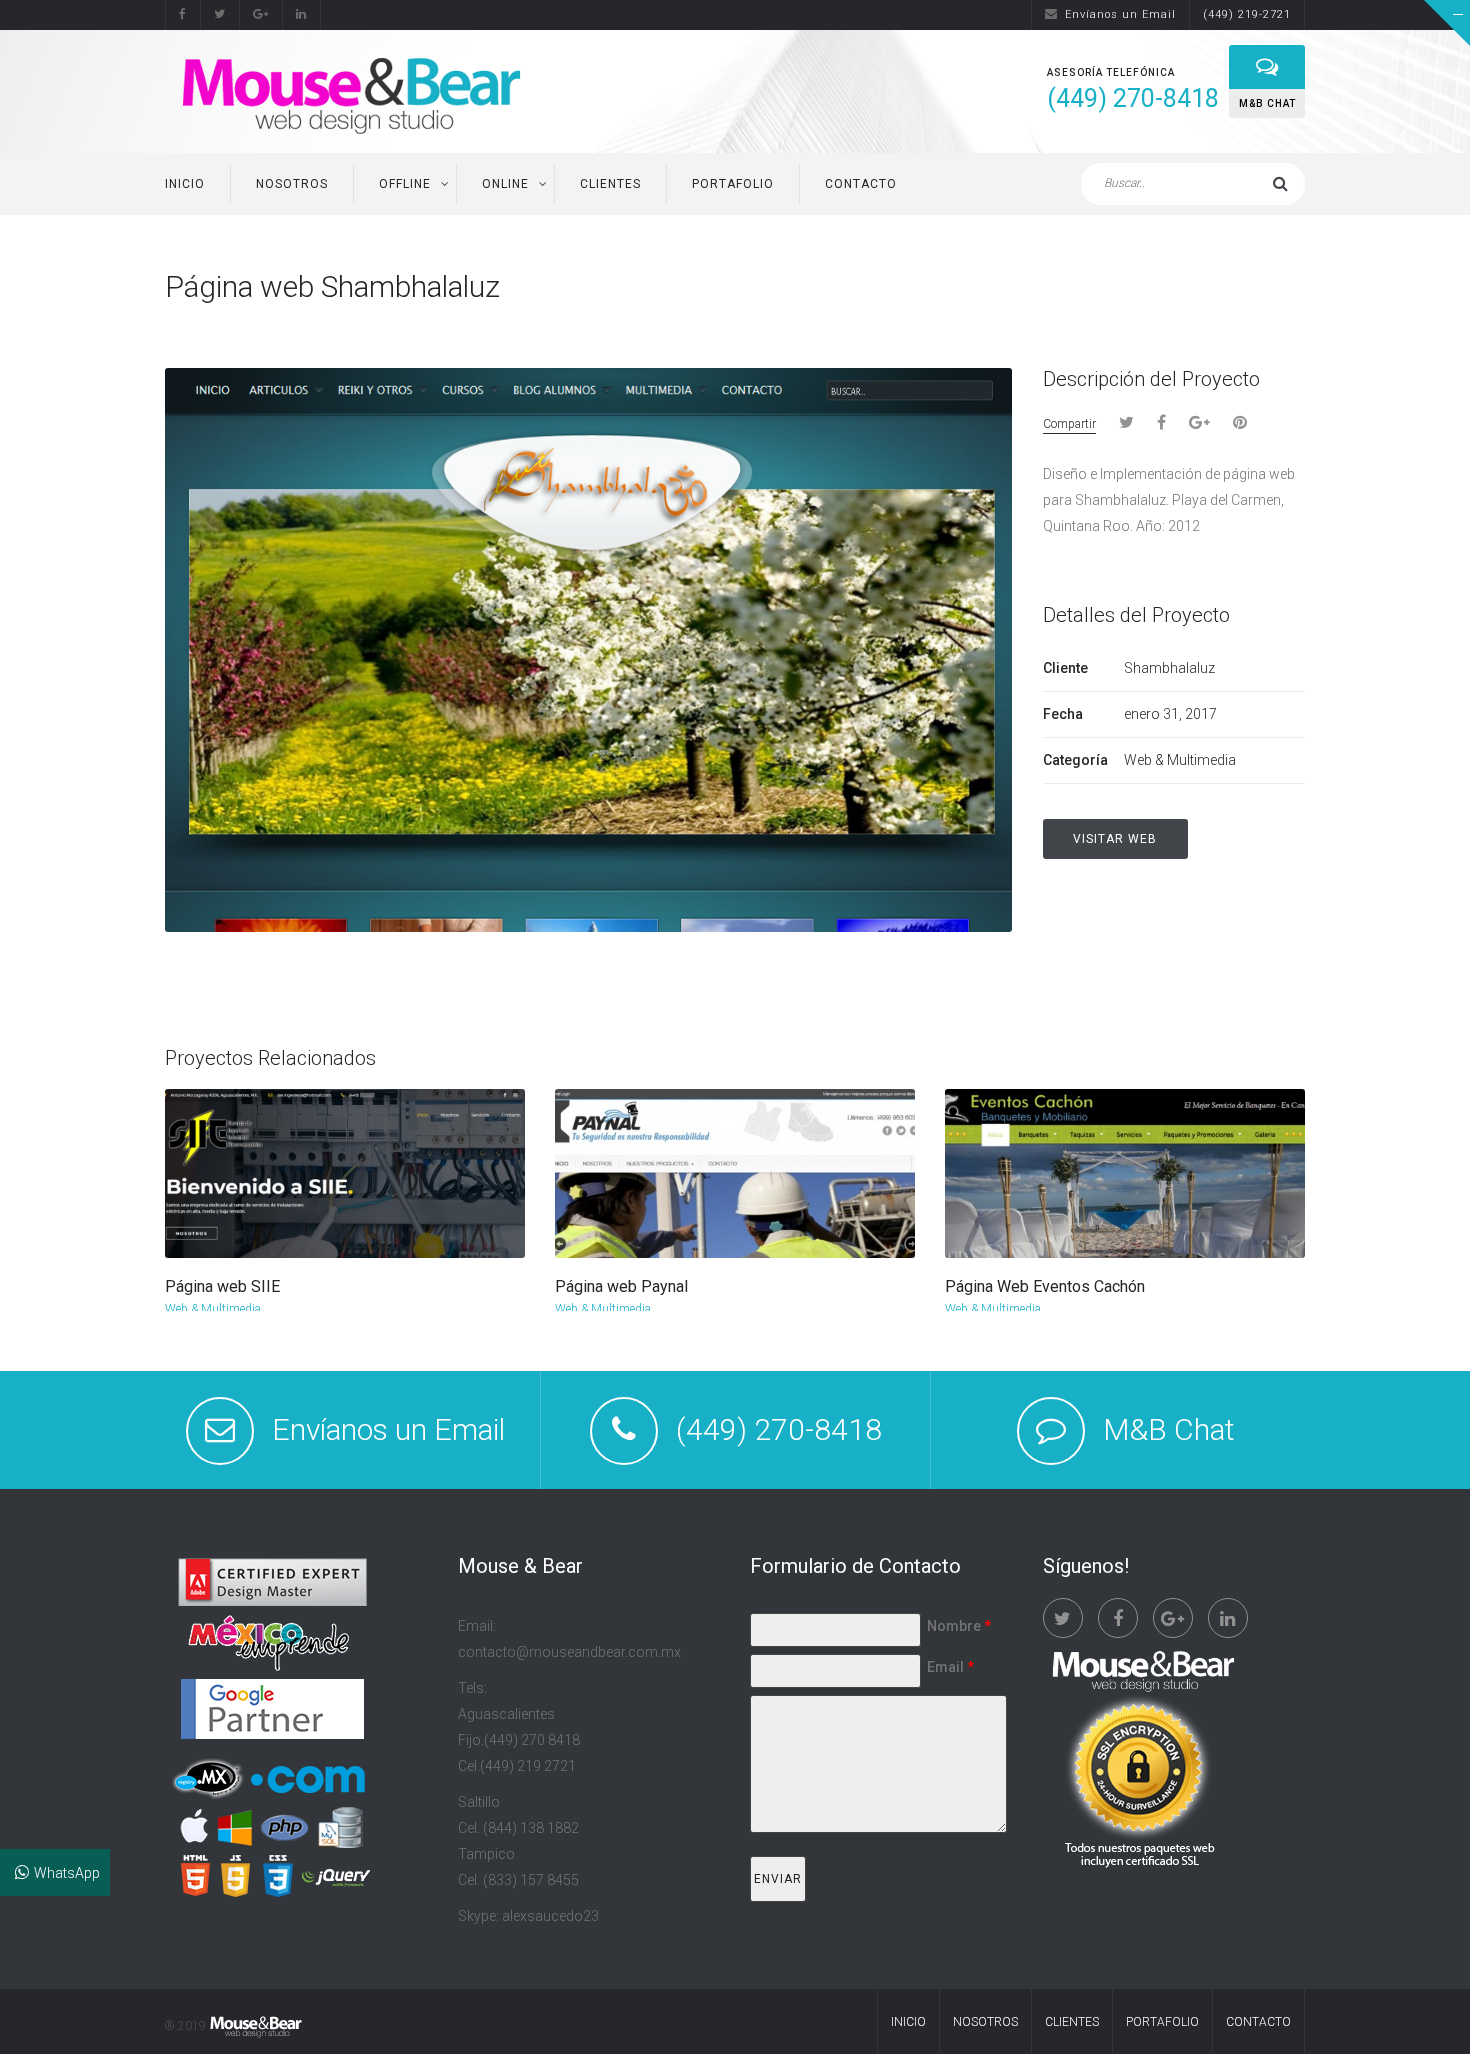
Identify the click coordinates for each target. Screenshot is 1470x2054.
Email (950, 1667)
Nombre (959, 1626)
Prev (1259, 289)
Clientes (610, 184)
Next (1291, 289)
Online (505, 184)
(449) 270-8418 (779, 1429)
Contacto (861, 184)
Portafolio (733, 184)
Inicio (185, 184)
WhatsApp (67, 1873)
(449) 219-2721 (1247, 14)
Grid (1222, 288)
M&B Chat (1169, 1429)
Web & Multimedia (213, 1309)
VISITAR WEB (1115, 839)
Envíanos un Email (1120, 14)
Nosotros (292, 184)
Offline (405, 184)
